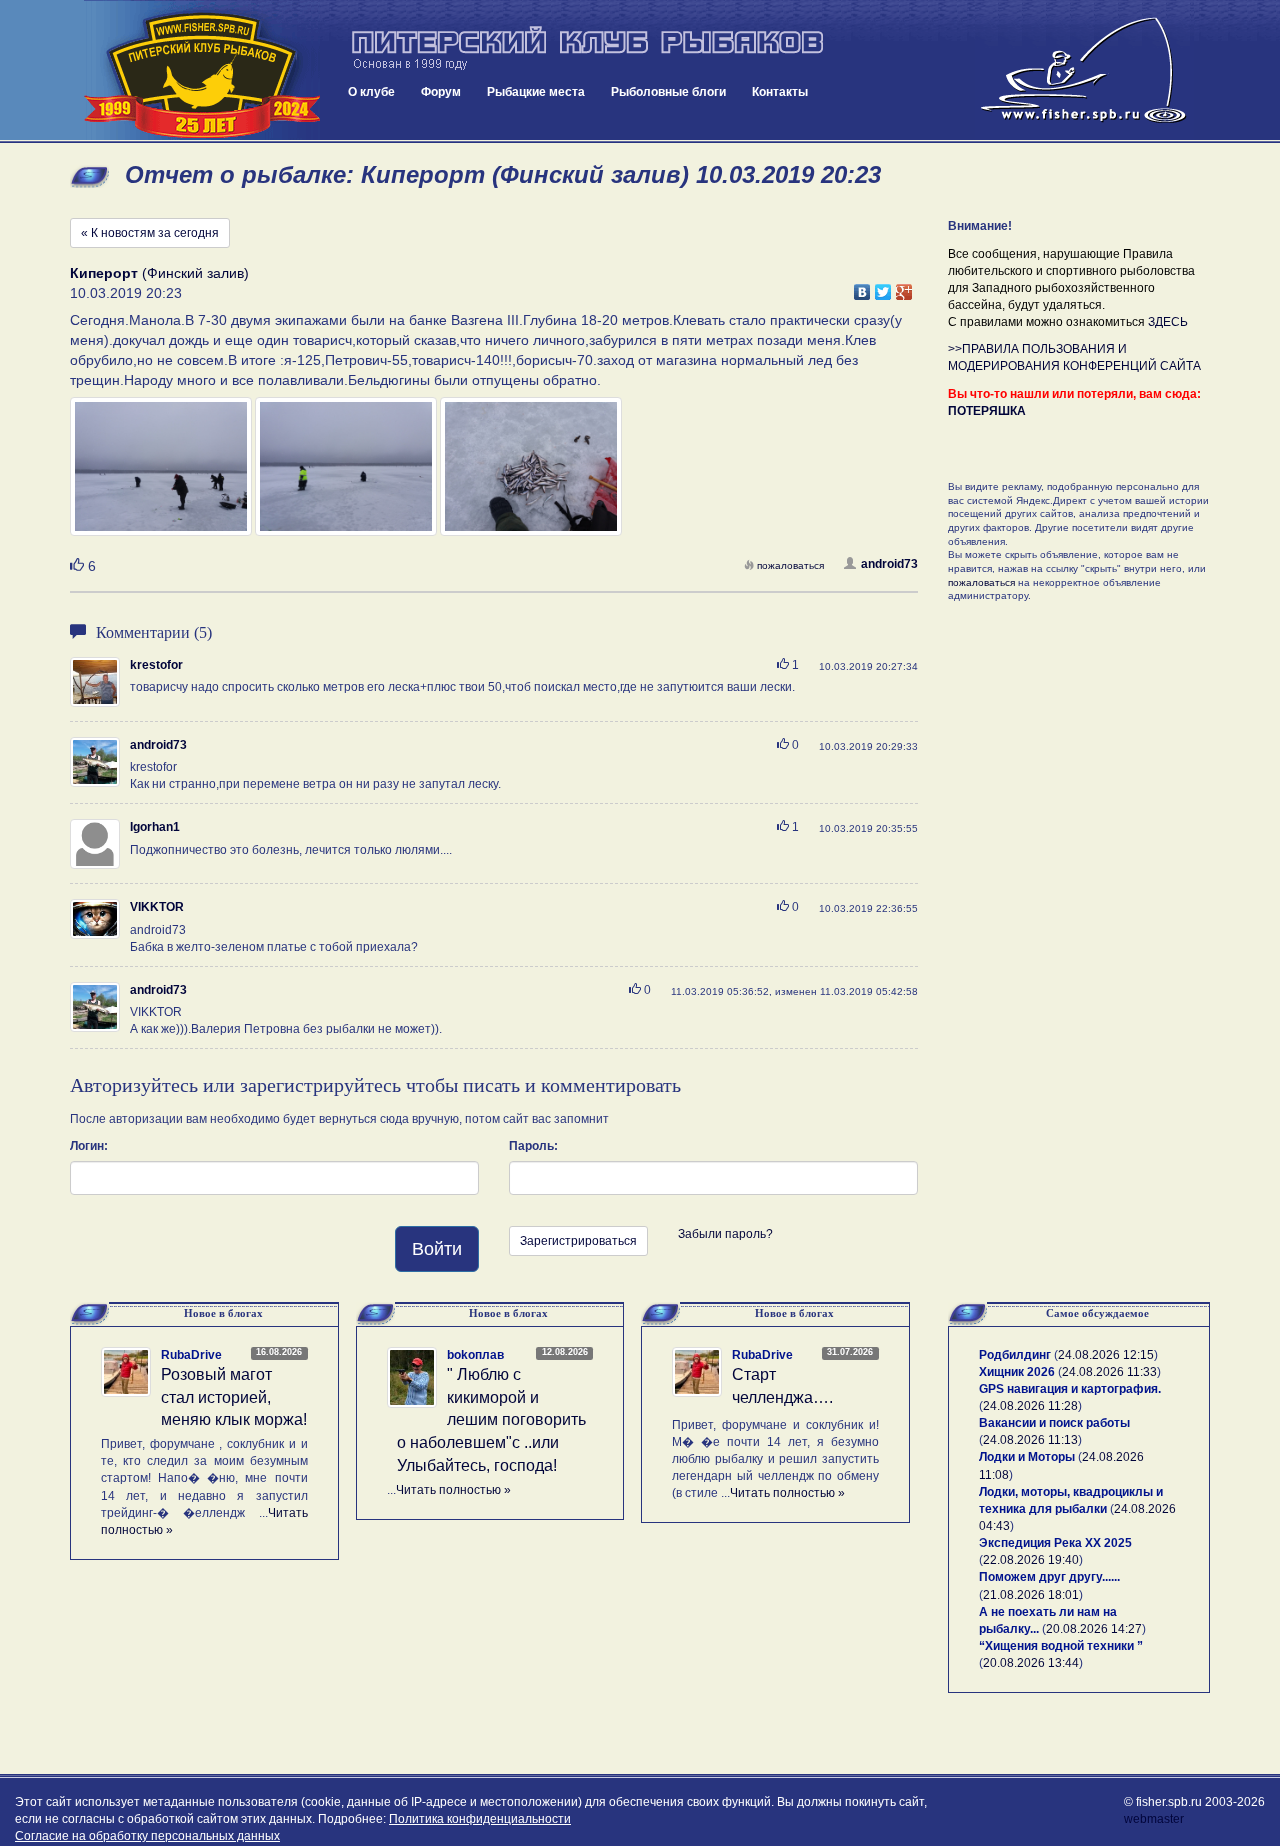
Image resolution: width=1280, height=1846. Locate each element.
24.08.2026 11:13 (1030, 1440)
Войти (437, 1249)
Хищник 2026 (1017, 1372)
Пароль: (533, 1146)
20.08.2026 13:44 (1031, 1663)
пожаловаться (790, 565)
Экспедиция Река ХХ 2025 (1055, 1543)
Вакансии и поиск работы (1054, 1423)
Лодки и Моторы (1027, 1457)
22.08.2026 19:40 (1031, 1560)
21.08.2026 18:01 (1031, 1595)
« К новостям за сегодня (150, 233)
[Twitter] (883, 287)
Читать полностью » (453, 1490)
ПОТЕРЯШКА (987, 411)
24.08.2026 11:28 (1030, 1406)
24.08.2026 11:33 (1109, 1372)
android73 (889, 564)
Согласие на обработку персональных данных (147, 1836)
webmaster (1154, 1819)
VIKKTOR (157, 907)
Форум (441, 92)
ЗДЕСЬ (1168, 322)
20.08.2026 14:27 (1094, 1629)
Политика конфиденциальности (480, 1819)
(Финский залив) (159, 273)
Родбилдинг (1015, 1355)
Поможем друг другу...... (1049, 1577)
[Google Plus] (904, 287)
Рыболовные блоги (668, 92)
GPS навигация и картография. (1070, 1389)
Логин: (89, 1146)
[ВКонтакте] (862, 287)
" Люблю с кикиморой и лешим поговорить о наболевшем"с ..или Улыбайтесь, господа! (491, 1420)
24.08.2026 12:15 (1106, 1355)
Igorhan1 (155, 827)
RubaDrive (191, 1355)
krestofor (156, 665)
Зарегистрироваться (578, 1241)
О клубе (371, 92)
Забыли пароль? (725, 1234)
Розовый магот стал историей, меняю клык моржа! (234, 1397)
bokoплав (475, 1355)
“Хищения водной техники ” (1061, 1646)
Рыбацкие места (536, 92)
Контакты (780, 92)
